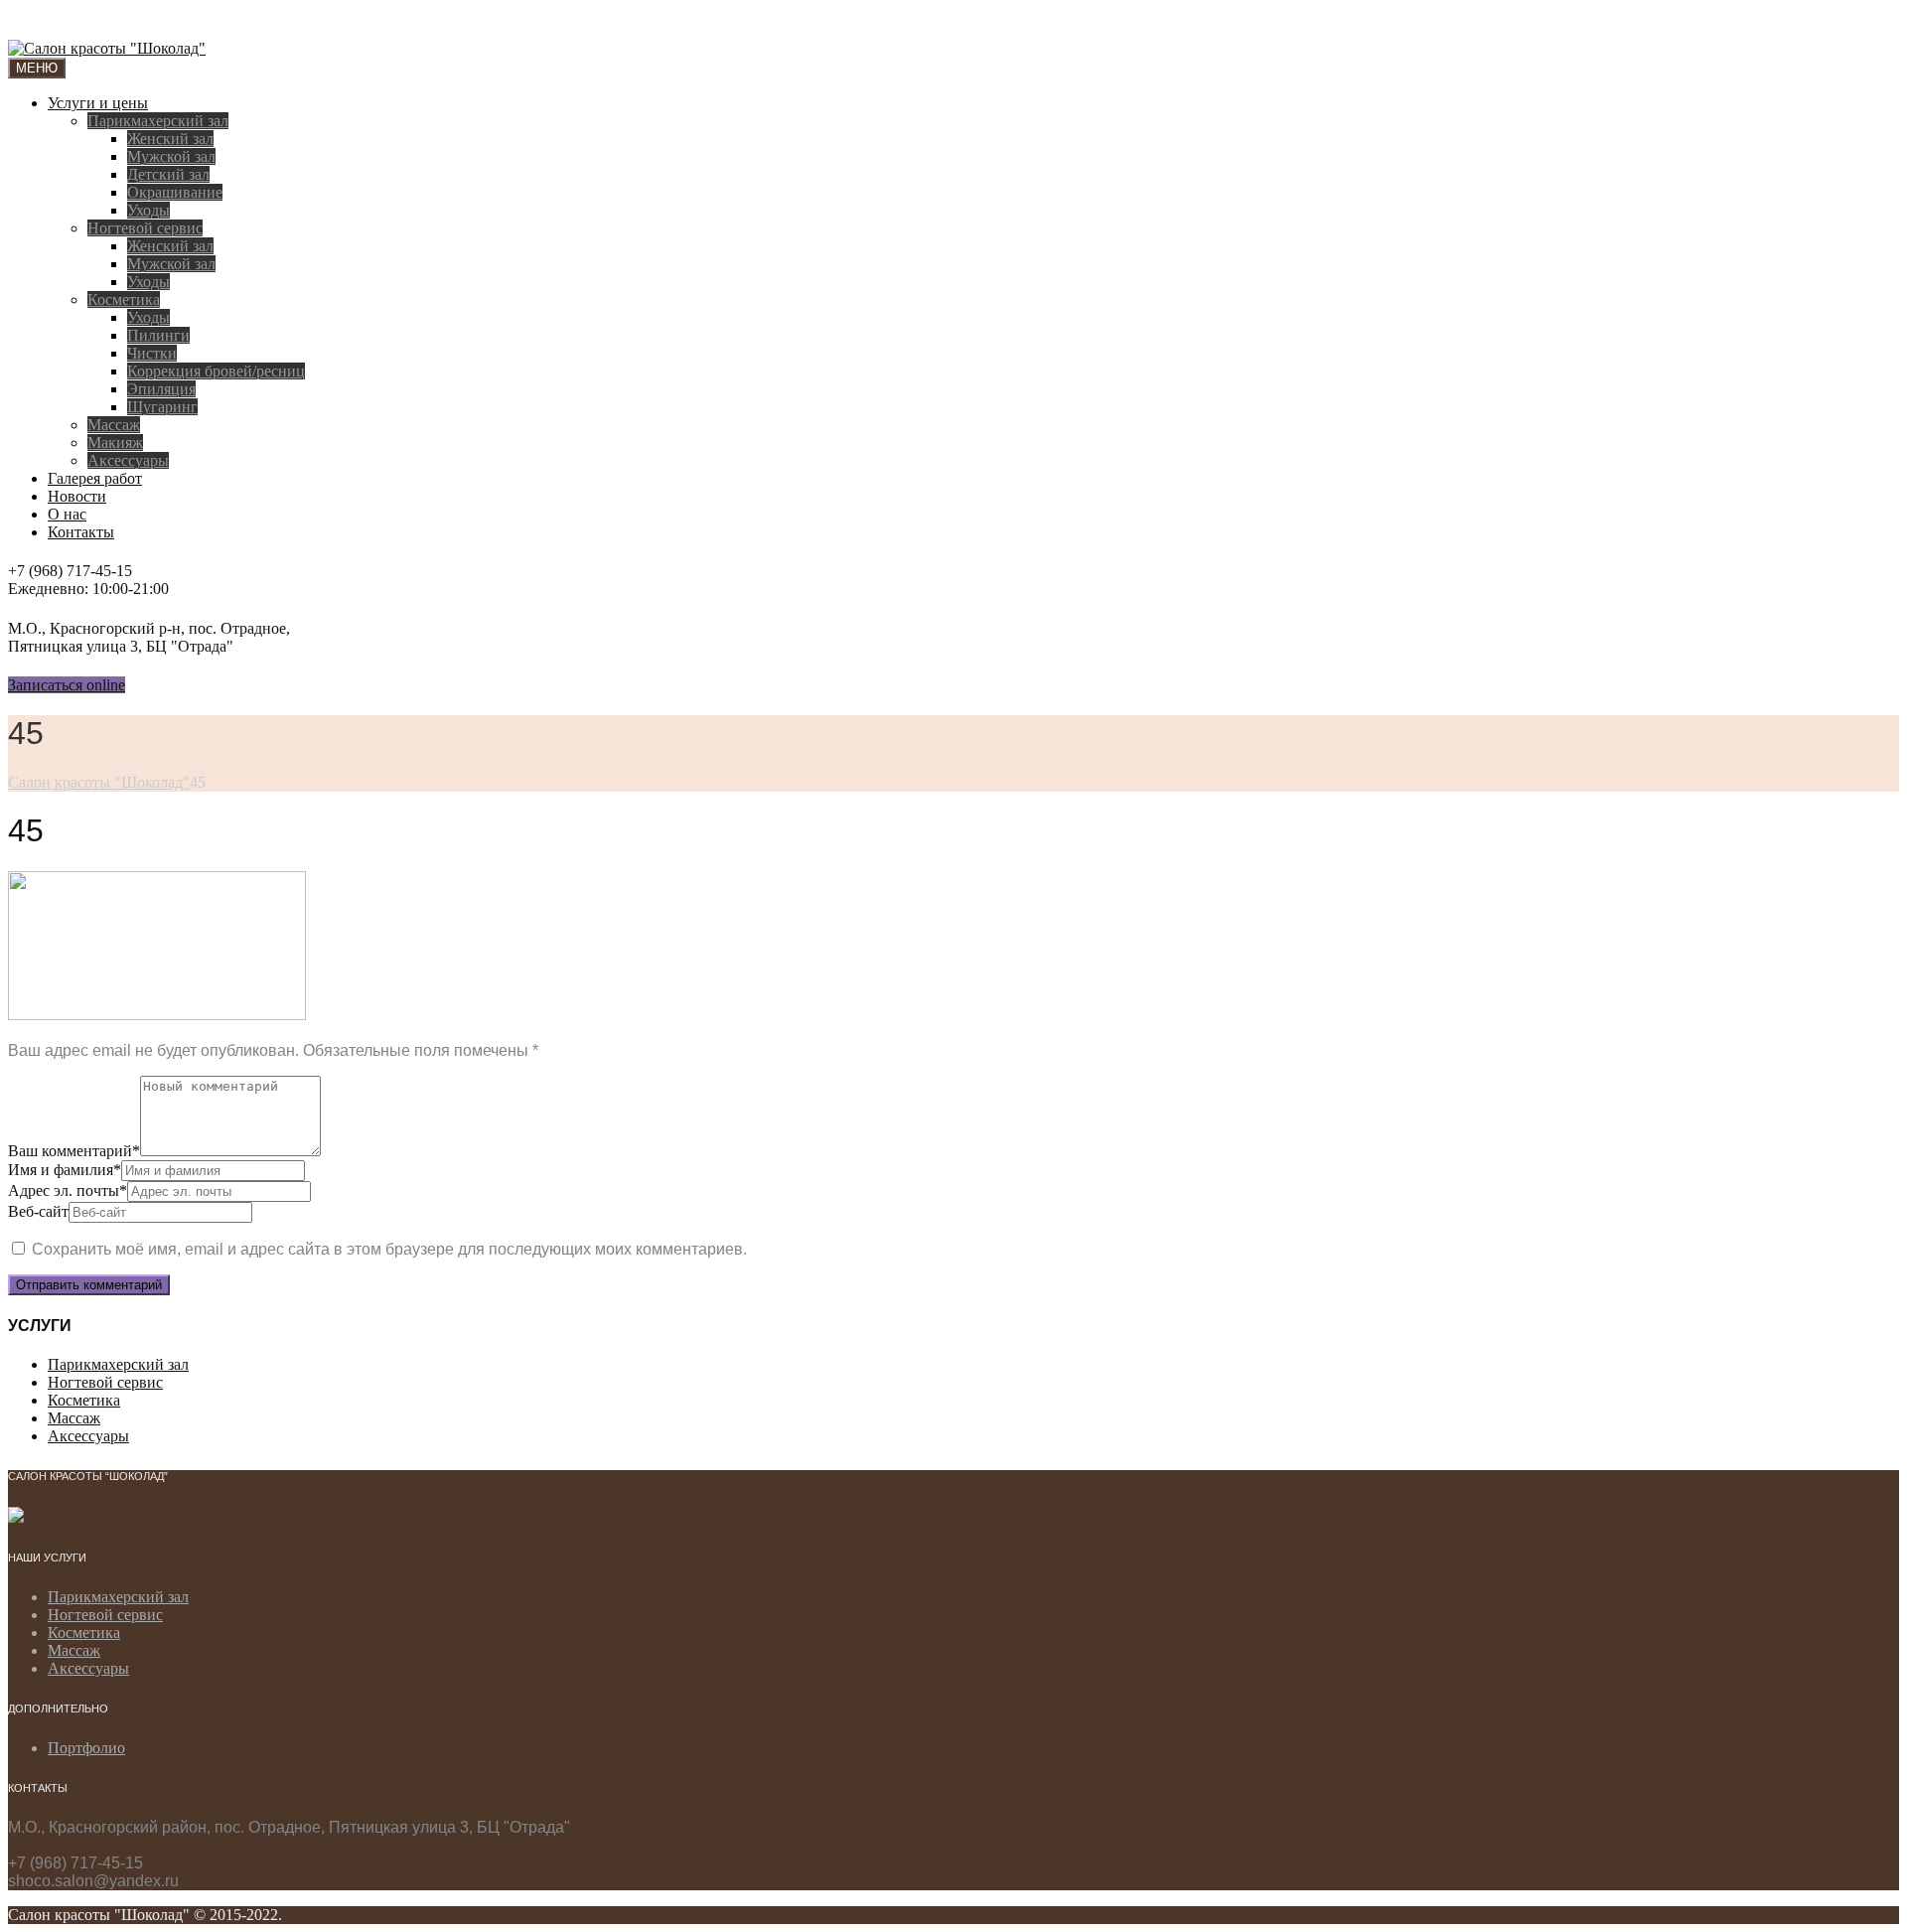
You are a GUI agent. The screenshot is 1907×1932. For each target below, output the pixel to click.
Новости (77, 496)
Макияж (115, 443)
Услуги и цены (98, 103)
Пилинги (158, 335)
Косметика (124, 299)
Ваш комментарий (74, 1151)
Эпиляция (161, 389)
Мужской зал (171, 156)
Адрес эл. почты (68, 1190)
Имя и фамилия (65, 1170)
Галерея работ (95, 478)
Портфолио (86, 1748)
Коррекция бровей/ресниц (216, 371)
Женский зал (170, 139)
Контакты (81, 532)
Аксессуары (128, 460)
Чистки (152, 353)
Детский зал (168, 174)
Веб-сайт (38, 1211)
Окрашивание (175, 192)
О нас (67, 514)
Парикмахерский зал (158, 121)
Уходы (148, 210)
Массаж (114, 425)
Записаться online (67, 685)
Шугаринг (162, 407)
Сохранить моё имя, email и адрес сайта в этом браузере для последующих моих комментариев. (389, 1249)
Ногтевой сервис (145, 228)
